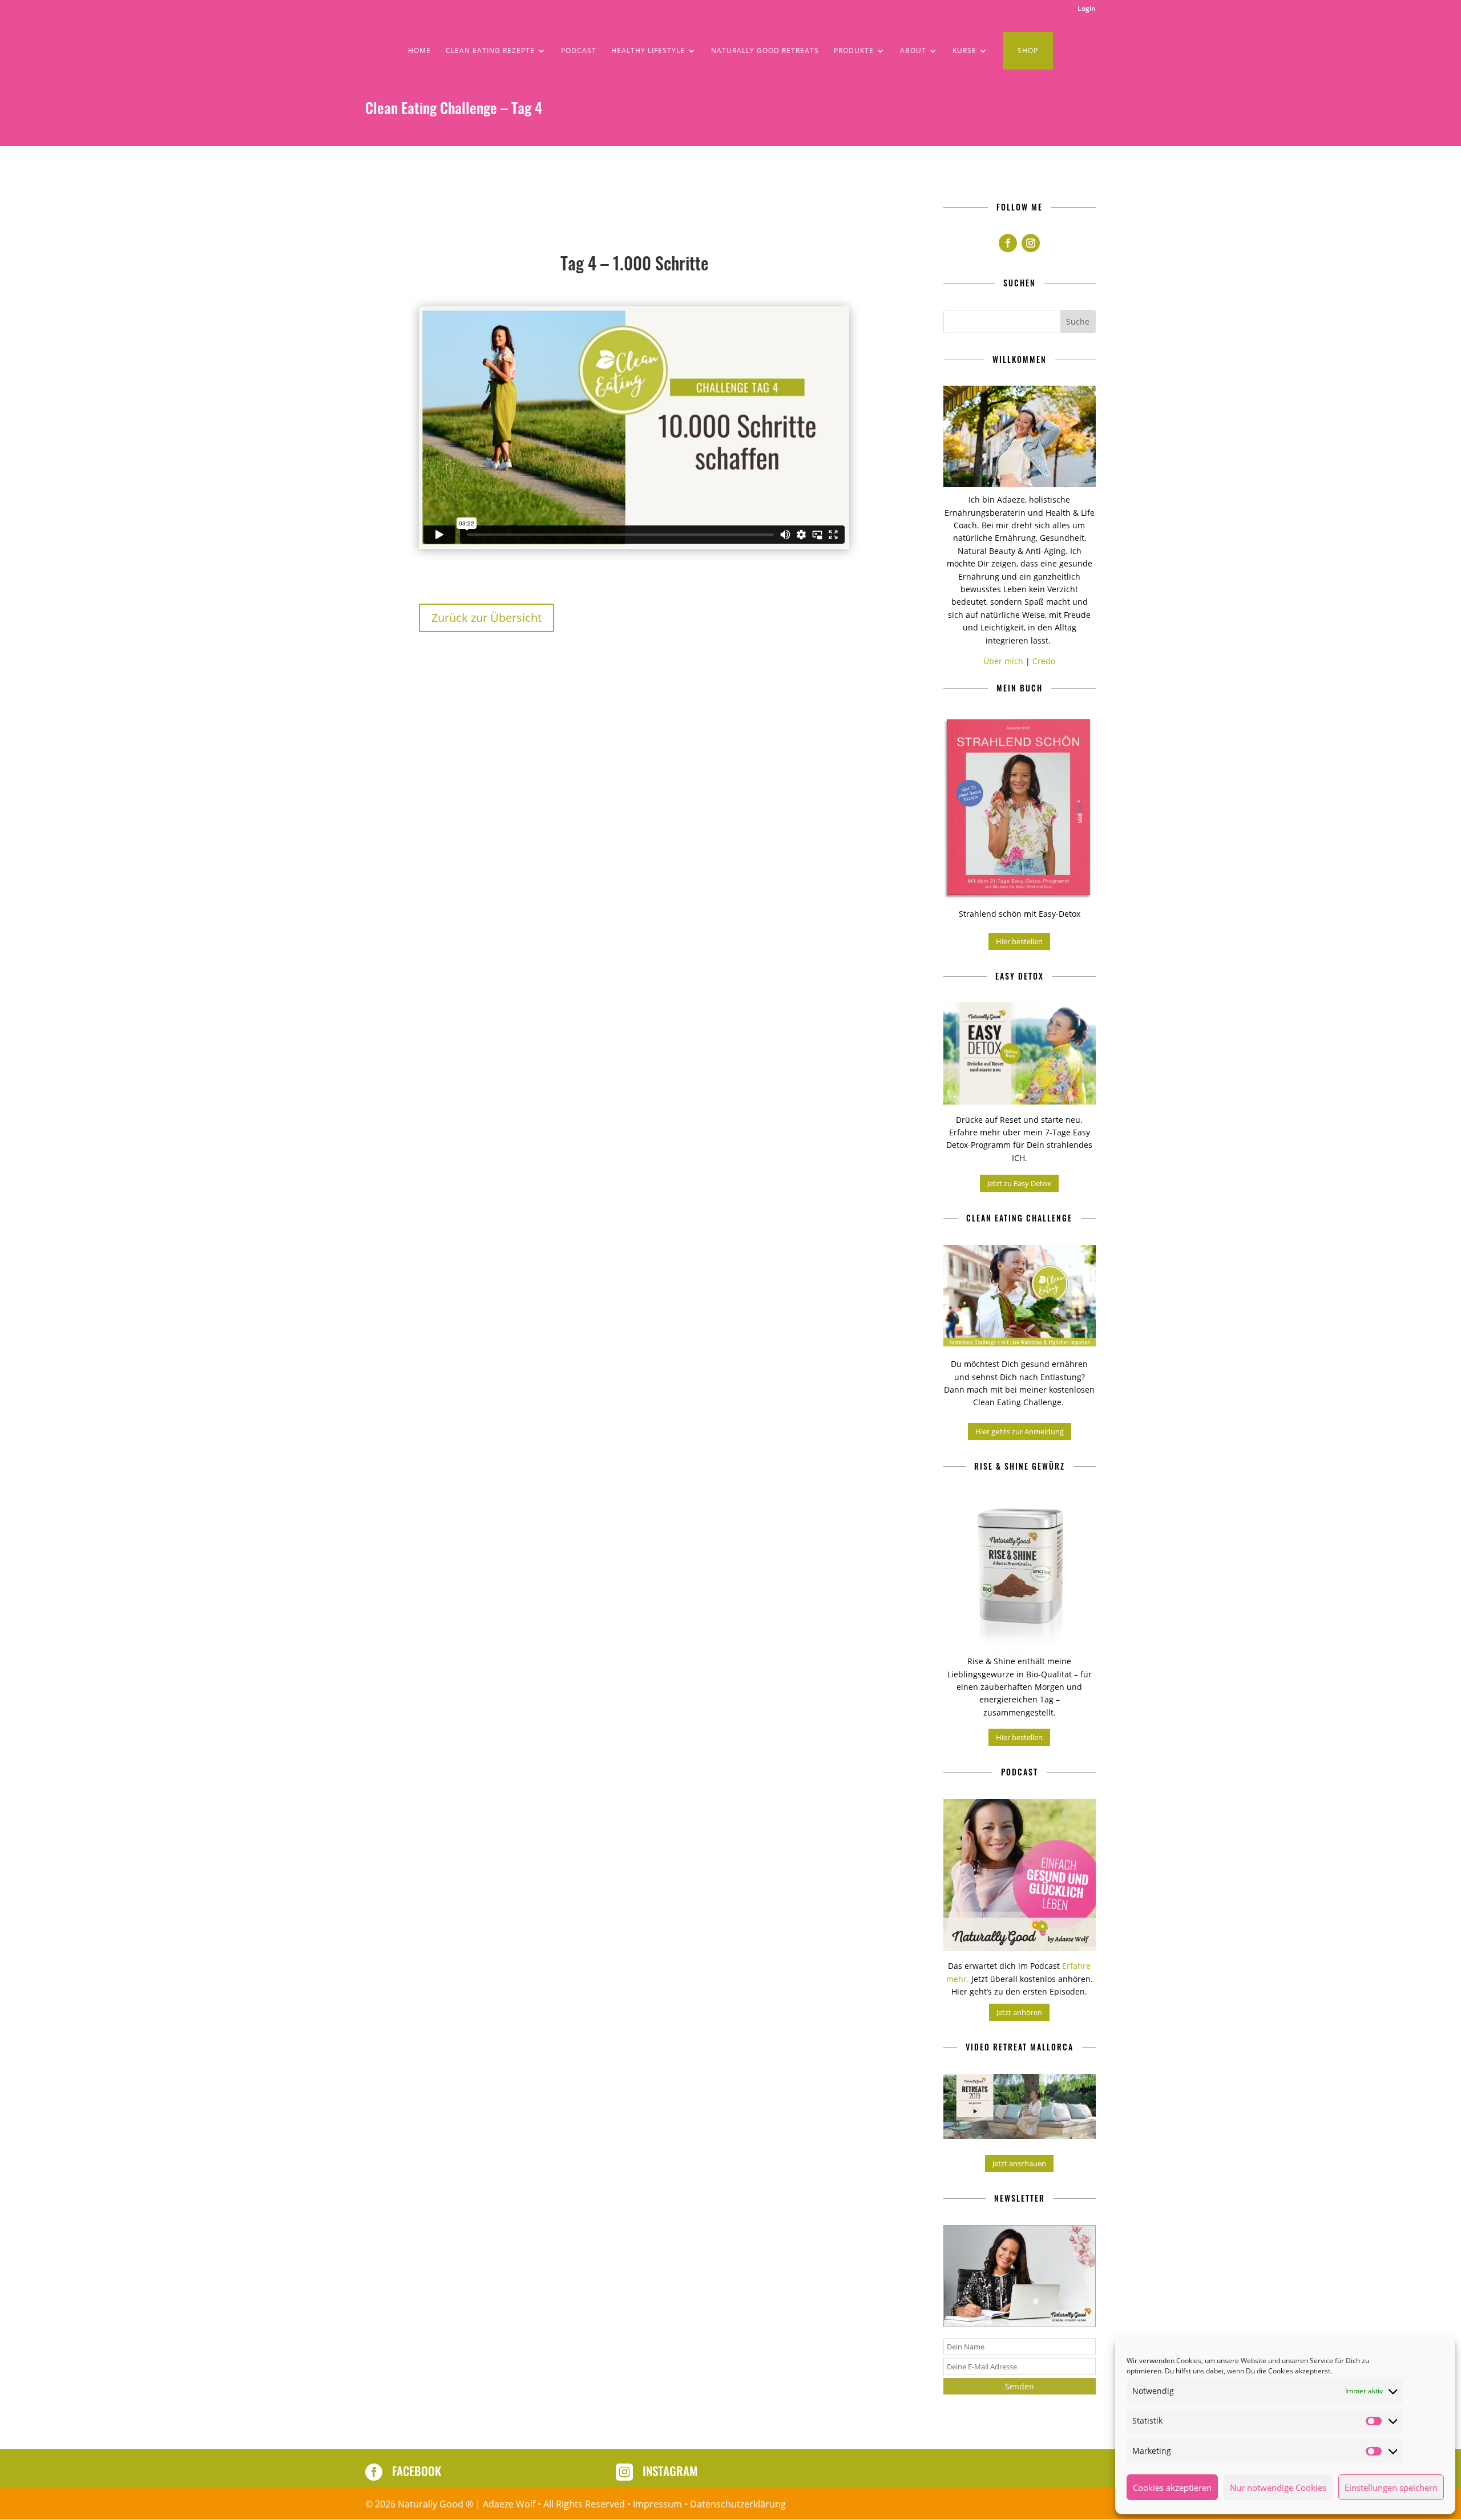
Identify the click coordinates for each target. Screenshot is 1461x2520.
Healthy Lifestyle (648, 51)
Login (1087, 9)
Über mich (1003, 661)
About (913, 51)
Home (419, 51)
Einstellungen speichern (1391, 2487)
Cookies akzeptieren (1172, 2487)
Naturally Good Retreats (765, 51)
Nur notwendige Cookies (1278, 2487)
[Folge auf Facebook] (1008, 243)
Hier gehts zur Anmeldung (1020, 1431)
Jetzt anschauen (1019, 2163)
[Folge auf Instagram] (1031, 243)
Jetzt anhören (1019, 2012)
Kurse (964, 51)
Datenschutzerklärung (738, 2504)
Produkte (854, 51)
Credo (1044, 661)
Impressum (657, 2504)
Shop (1028, 50)
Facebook (417, 2471)
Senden (1020, 2386)
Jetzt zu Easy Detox (1019, 1183)
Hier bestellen (1019, 941)
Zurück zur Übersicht (487, 618)
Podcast (579, 51)
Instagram (670, 2471)
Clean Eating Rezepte (490, 51)
